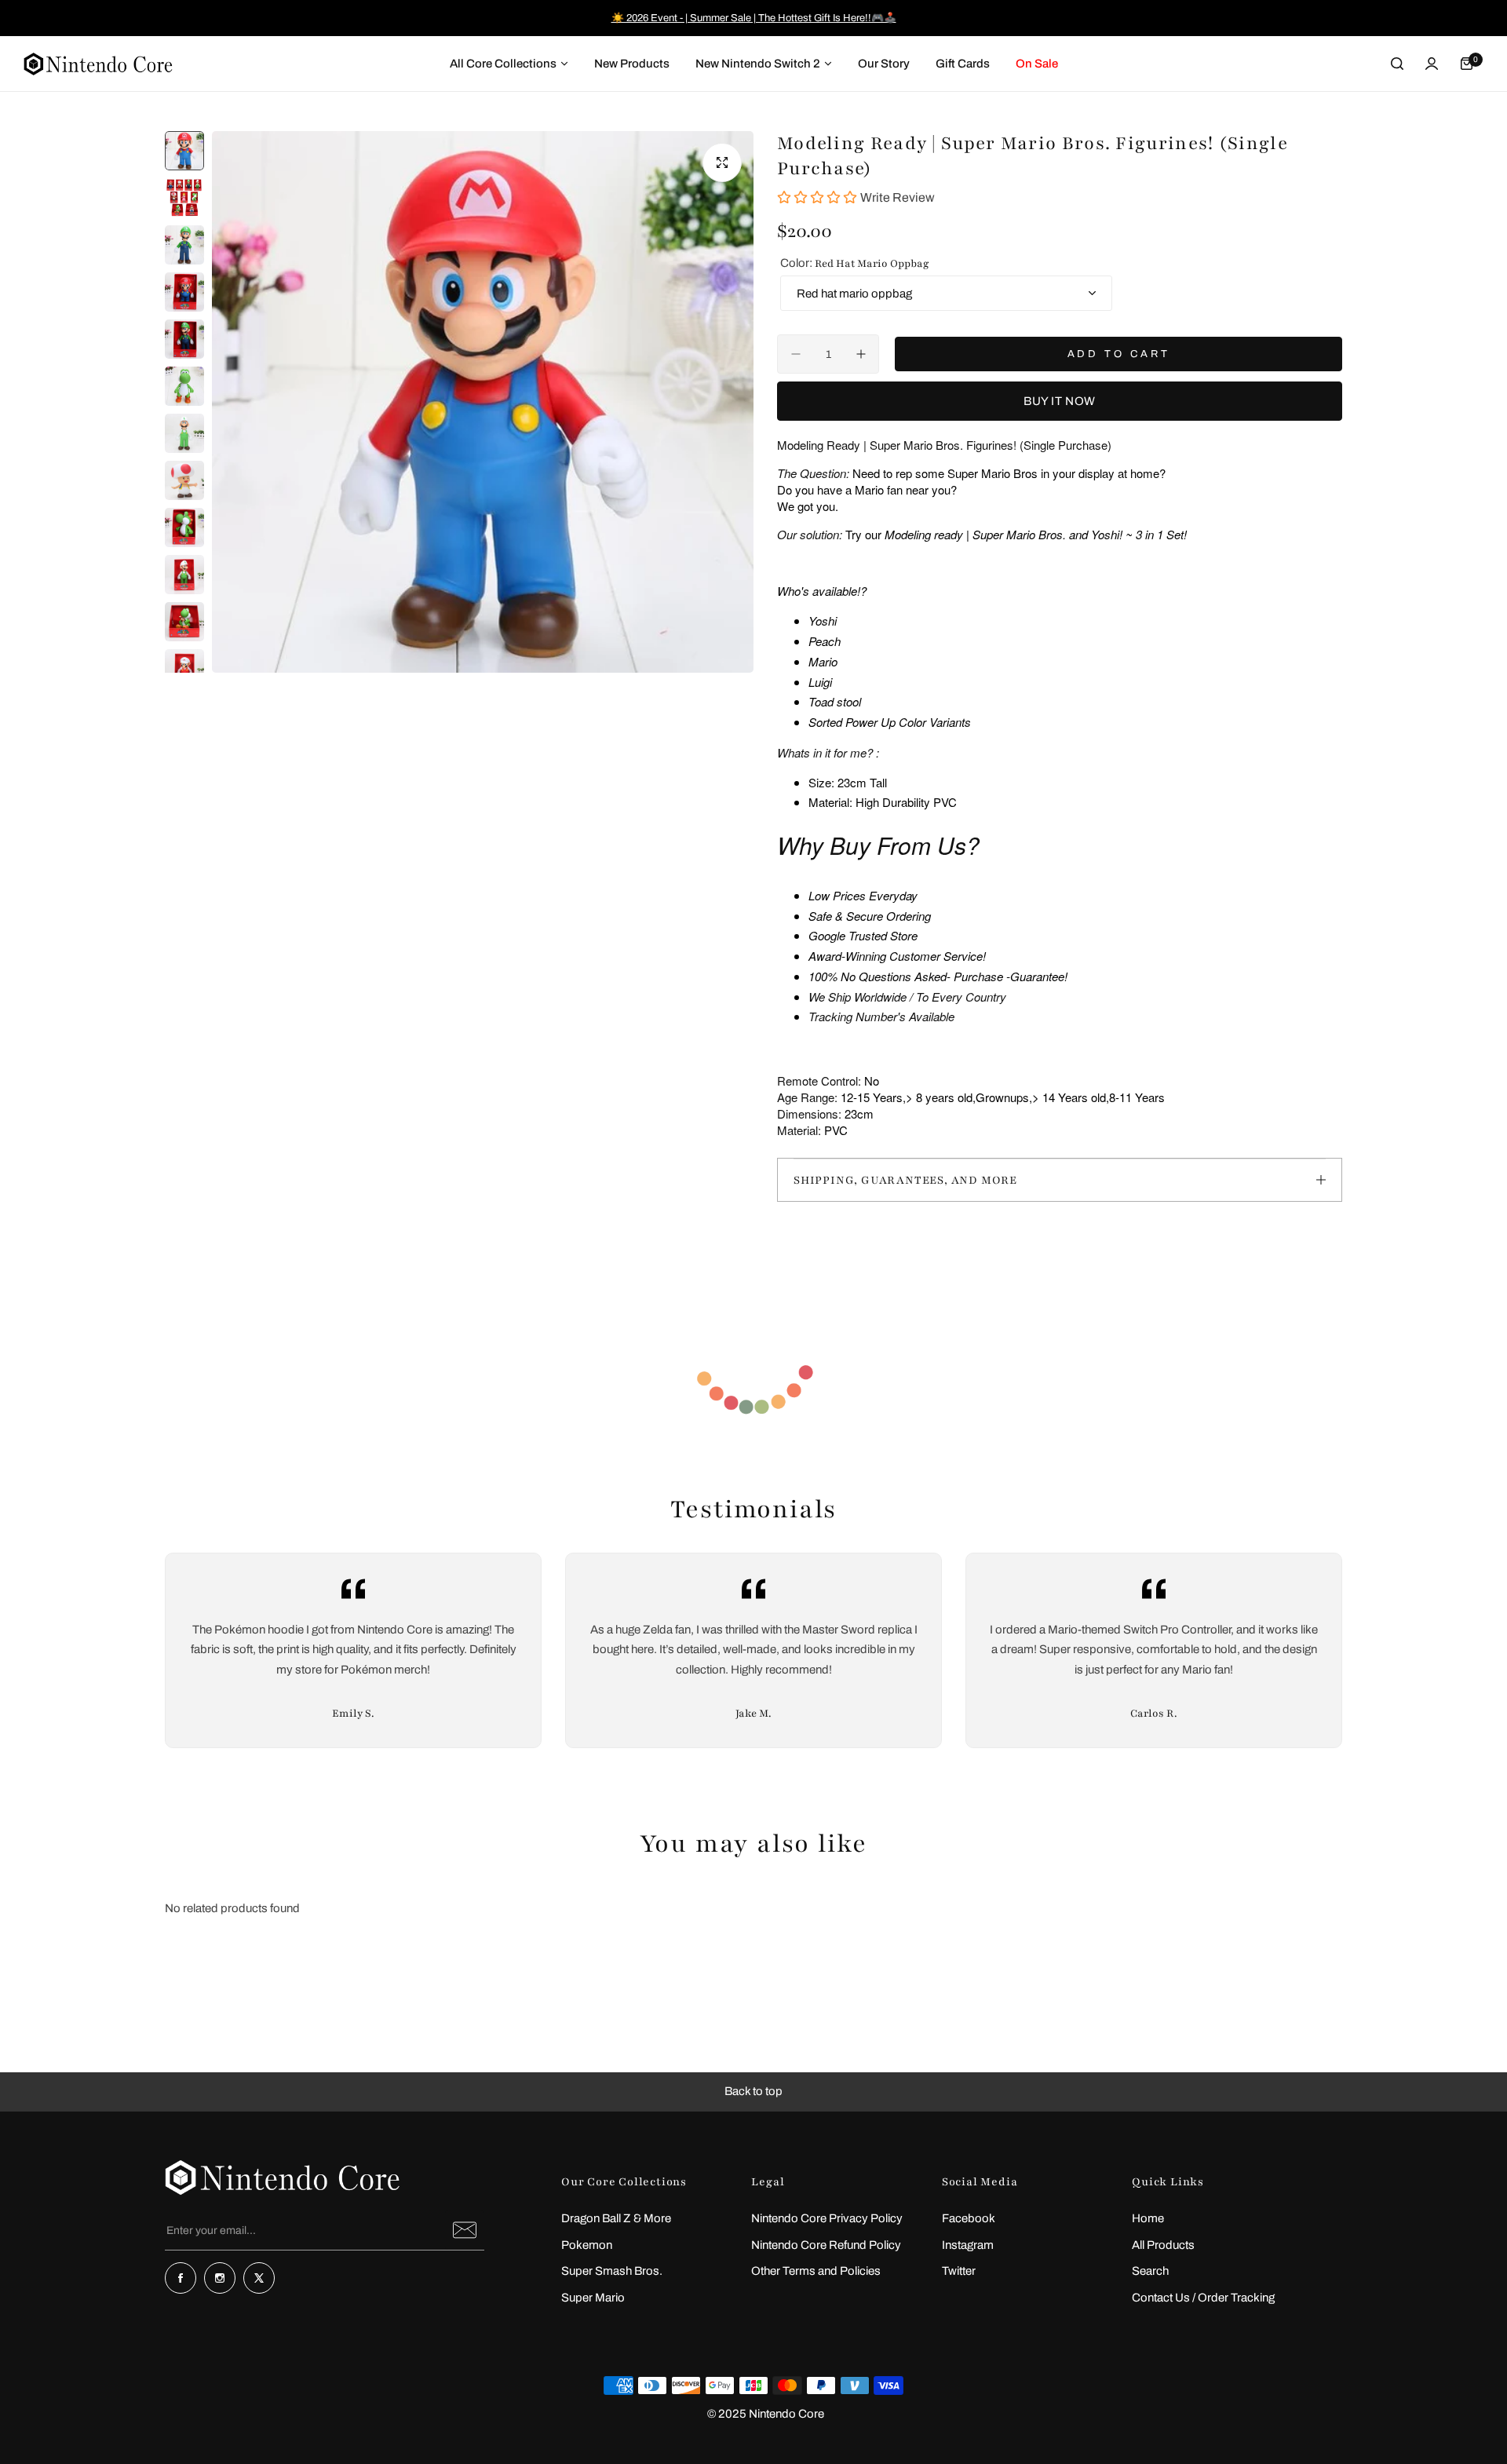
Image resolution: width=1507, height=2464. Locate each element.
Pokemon (587, 2245)
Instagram (968, 2245)
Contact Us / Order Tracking (1203, 2298)
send (465, 2230)
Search (1150, 2271)
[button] (753, 2092)
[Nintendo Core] (98, 64)
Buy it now (1060, 401)
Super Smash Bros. (612, 2271)
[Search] (1397, 64)
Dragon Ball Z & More (616, 2218)
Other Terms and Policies (816, 2271)
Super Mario (593, 2298)
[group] (483, 402)
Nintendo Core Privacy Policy (827, 2218)
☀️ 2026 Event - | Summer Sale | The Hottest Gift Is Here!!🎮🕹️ (754, 18)
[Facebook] (181, 2278)
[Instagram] (220, 2278)
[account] (1432, 64)
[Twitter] (259, 2278)
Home (1148, 2218)
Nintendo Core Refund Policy (826, 2245)
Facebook (969, 2218)
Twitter (959, 2271)
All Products (1163, 2245)
